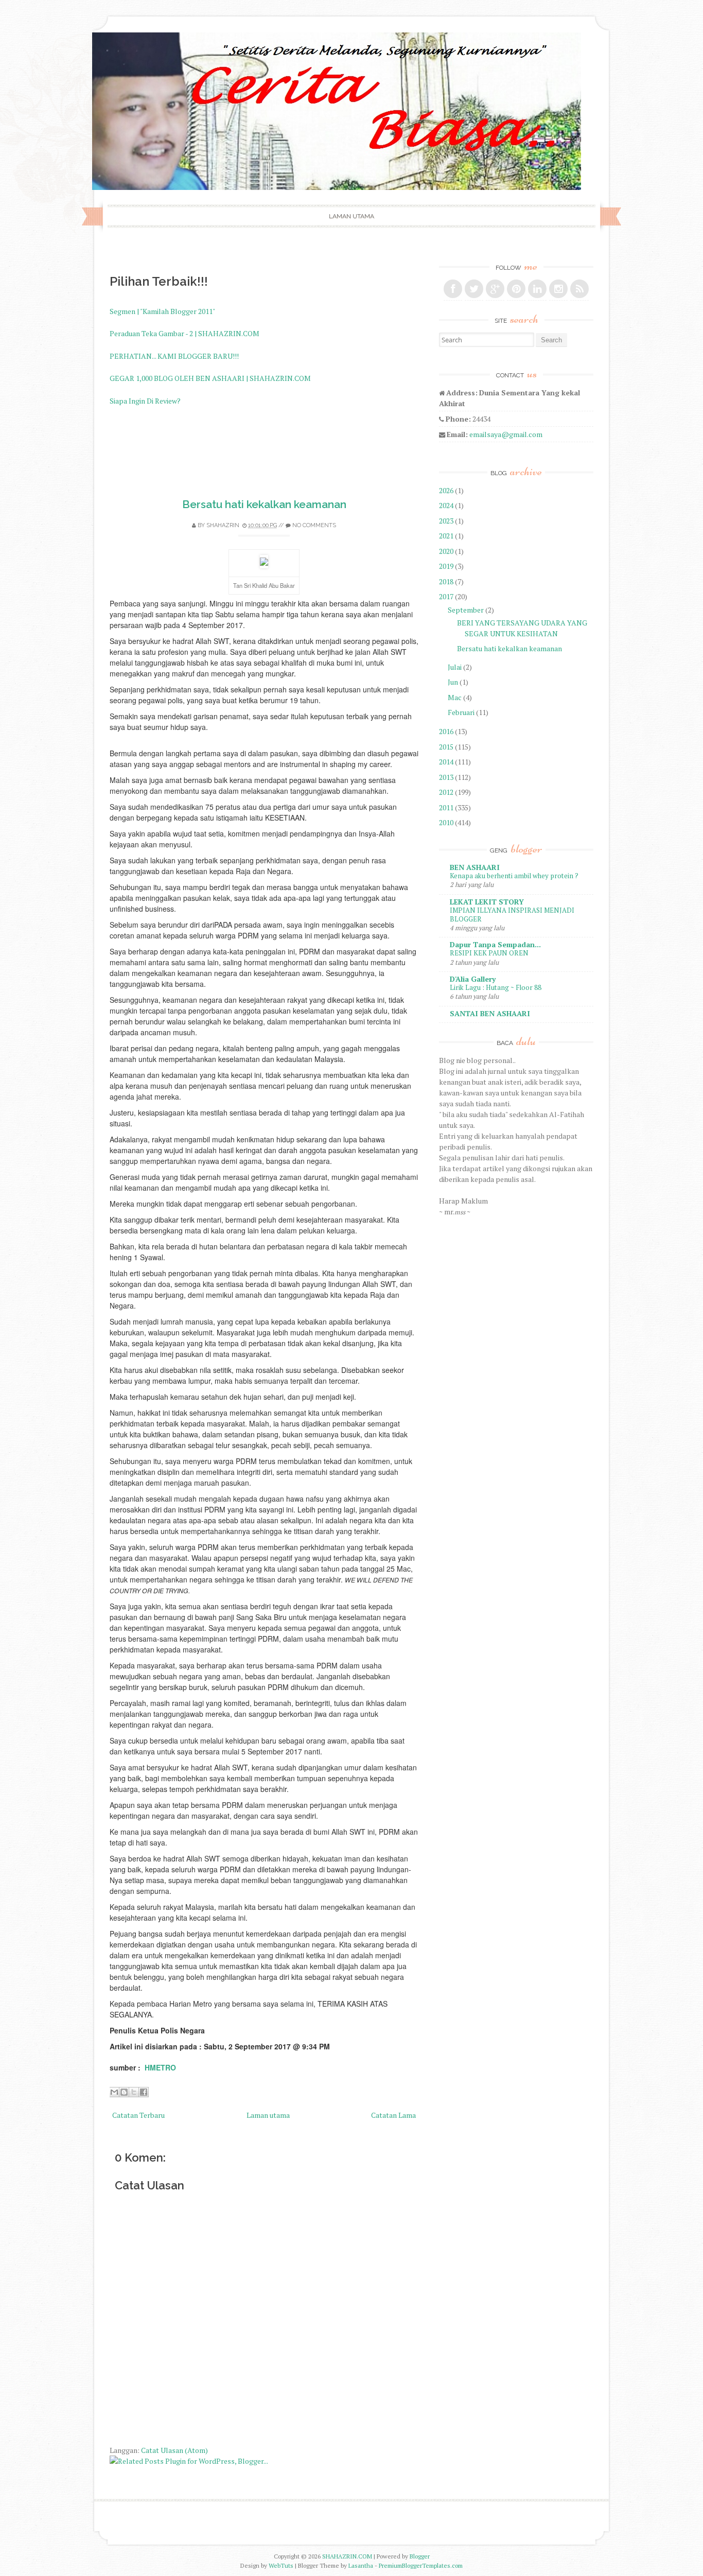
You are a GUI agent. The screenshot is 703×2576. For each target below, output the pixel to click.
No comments (314, 525)
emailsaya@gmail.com (506, 434)
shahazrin (223, 525)
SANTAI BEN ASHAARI (490, 1013)
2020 (446, 551)
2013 (446, 777)
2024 (446, 505)
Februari (461, 712)
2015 (446, 747)
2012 (446, 792)
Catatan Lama (393, 2115)
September (466, 610)
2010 (446, 822)
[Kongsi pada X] (134, 2092)
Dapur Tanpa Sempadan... (495, 944)
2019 (446, 566)
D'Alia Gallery (473, 979)
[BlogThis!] (124, 2092)
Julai (455, 667)
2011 (446, 807)
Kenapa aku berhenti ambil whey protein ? (514, 876)
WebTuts (281, 2565)
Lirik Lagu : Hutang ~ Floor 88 (496, 987)
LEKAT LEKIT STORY (487, 902)
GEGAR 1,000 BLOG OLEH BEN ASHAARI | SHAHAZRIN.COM (210, 378)
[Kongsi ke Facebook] (144, 2092)
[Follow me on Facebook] (453, 289)
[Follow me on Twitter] (474, 289)
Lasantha (361, 2565)
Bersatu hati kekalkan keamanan (264, 504)
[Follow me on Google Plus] (495, 289)
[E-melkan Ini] (114, 2092)
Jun (453, 682)
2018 (446, 581)
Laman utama (351, 216)
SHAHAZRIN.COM (347, 2556)
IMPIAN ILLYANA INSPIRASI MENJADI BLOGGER (512, 915)
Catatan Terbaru (138, 2115)
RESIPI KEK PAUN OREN (489, 953)
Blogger (420, 2556)
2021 (446, 536)
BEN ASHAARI (475, 867)
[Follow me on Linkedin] (537, 289)
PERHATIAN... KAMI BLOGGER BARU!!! (174, 356)
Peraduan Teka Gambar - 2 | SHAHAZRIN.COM (184, 333)
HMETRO (160, 2067)
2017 (446, 596)
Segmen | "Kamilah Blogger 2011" (162, 311)
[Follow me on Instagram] (558, 289)
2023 (446, 521)
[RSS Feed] (579, 289)
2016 (446, 731)
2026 (446, 490)
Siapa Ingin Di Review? (145, 401)
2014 (446, 762)
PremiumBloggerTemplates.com (421, 2565)
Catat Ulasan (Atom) (174, 2450)
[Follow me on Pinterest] (516, 289)
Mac (455, 697)
